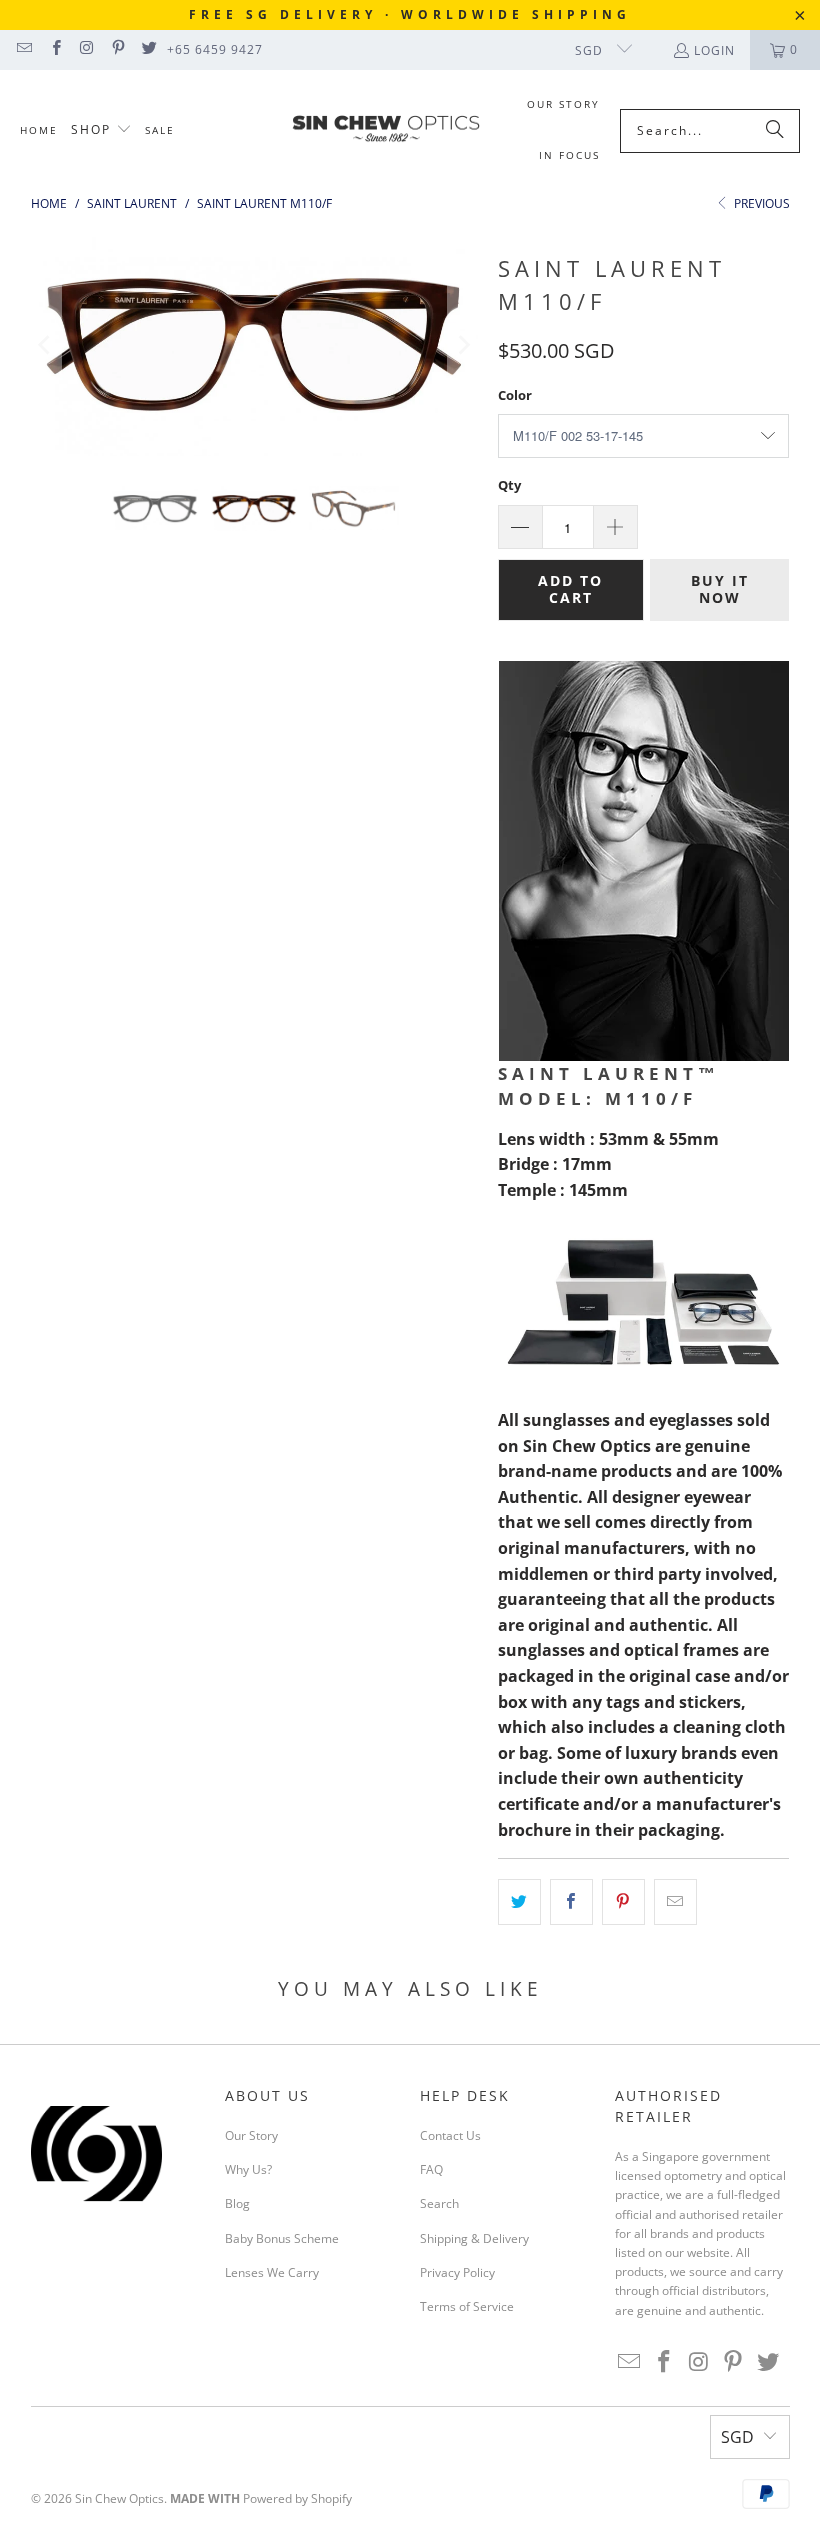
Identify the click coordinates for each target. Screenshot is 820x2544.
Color (515, 395)
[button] (101, 130)
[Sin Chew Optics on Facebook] (54, 49)
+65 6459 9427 (215, 49)
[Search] (775, 131)
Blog (237, 2203)
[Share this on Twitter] (519, 1902)
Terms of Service (467, 2306)
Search (439, 2203)
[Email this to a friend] (675, 1902)
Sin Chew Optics (119, 2498)
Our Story (251, 2135)
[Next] (463, 345)
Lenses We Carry (272, 2272)
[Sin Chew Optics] (386, 131)
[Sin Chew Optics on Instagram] (86, 49)
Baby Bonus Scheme (282, 2238)
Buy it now (720, 589)
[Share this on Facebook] (571, 1902)
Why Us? (248, 2169)
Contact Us (450, 2135)
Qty (509, 485)
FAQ (431, 2169)
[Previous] (46, 345)
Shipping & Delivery (474, 2238)
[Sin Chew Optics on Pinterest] (117, 49)
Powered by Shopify (297, 2498)
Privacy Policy (457, 2272)
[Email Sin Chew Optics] (23, 49)
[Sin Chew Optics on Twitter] (148, 49)
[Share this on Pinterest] (623, 1902)
